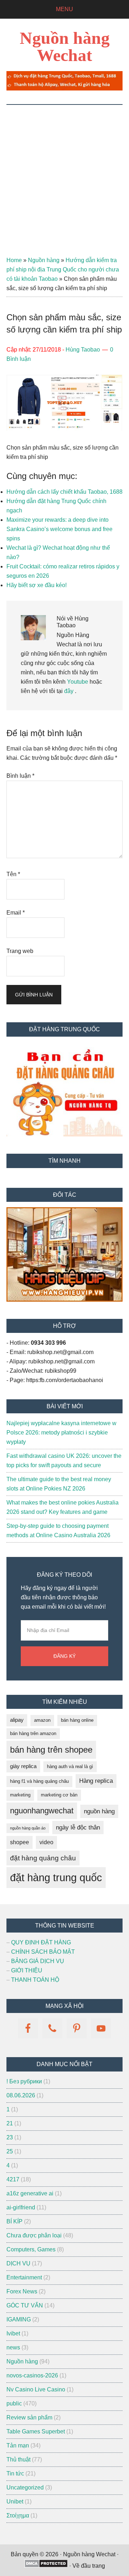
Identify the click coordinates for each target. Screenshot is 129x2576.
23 (10, 2137)
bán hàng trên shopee (51, 1750)
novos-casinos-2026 (32, 2375)
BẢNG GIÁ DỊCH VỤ (38, 1961)
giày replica (23, 1766)
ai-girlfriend (21, 2207)
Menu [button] (64, 9)
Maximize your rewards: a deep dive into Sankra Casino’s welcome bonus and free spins (59, 529)
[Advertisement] (64, 173)
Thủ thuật (18, 2459)
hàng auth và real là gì (70, 1766)
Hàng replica (96, 1781)
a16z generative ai (30, 2193)
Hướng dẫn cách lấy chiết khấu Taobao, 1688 (64, 492)
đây (68, 691)
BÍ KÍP (15, 2221)
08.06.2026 (21, 2095)
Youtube (78, 682)
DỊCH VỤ (18, 2263)
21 (10, 2123)
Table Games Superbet (36, 2431)
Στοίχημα (18, 2515)
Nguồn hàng (44, 260)
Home (14, 260)
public (14, 2403)
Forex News (22, 2291)
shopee (20, 1842)
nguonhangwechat (42, 1811)
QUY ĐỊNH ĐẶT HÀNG (41, 1942)
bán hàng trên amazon (33, 1733)
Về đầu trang (89, 2566)
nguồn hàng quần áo (28, 1828)
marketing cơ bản (59, 1795)
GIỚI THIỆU (27, 1970)
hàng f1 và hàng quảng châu (39, 1781)
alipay (17, 1720)
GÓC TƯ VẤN (25, 2305)
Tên (13, 874)
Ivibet (13, 2333)
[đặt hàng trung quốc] (64, 89)
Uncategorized (25, 2487)
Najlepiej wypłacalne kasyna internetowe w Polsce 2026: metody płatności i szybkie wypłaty (61, 1433)
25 (10, 2151)
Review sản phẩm (29, 2417)
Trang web (20, 951)
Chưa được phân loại (34, 2235)
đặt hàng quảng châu (43, 1858)
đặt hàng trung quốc (56, 1877)
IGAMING (19, 2319)
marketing (20, 1795)
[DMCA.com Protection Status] (46, 2566)
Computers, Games (31, 2249)
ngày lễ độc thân (78, 1828)
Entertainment (24, 2277)
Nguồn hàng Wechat (65, 47)
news (13, 2347)
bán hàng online (77, 1720)
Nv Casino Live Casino (36, 2389)
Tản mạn (18, 2445)
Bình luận (20, 776)
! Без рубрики (24, 2081)
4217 (13, 2179)
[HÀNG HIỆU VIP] (64, 1300)
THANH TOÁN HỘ (35, 1980)
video (46, 1842)
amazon (42, 1720)
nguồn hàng (99, 1811)
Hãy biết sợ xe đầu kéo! (37, 585)
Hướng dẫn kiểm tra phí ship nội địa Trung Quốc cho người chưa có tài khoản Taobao (63, 269)
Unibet (15, 2501)
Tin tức (15, 2473)
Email (16, 913)
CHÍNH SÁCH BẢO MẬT (43, 1952)
